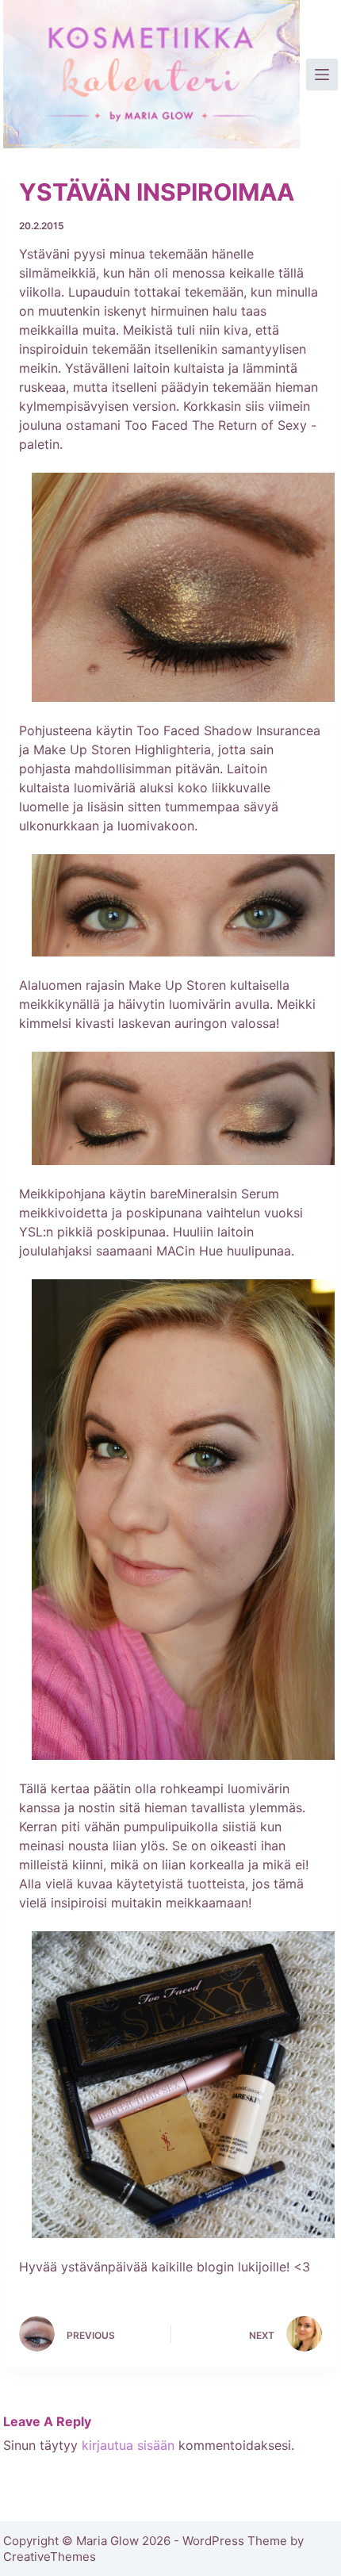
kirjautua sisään (128, 2445)
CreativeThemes (50, 2557)
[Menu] (322, 75)
